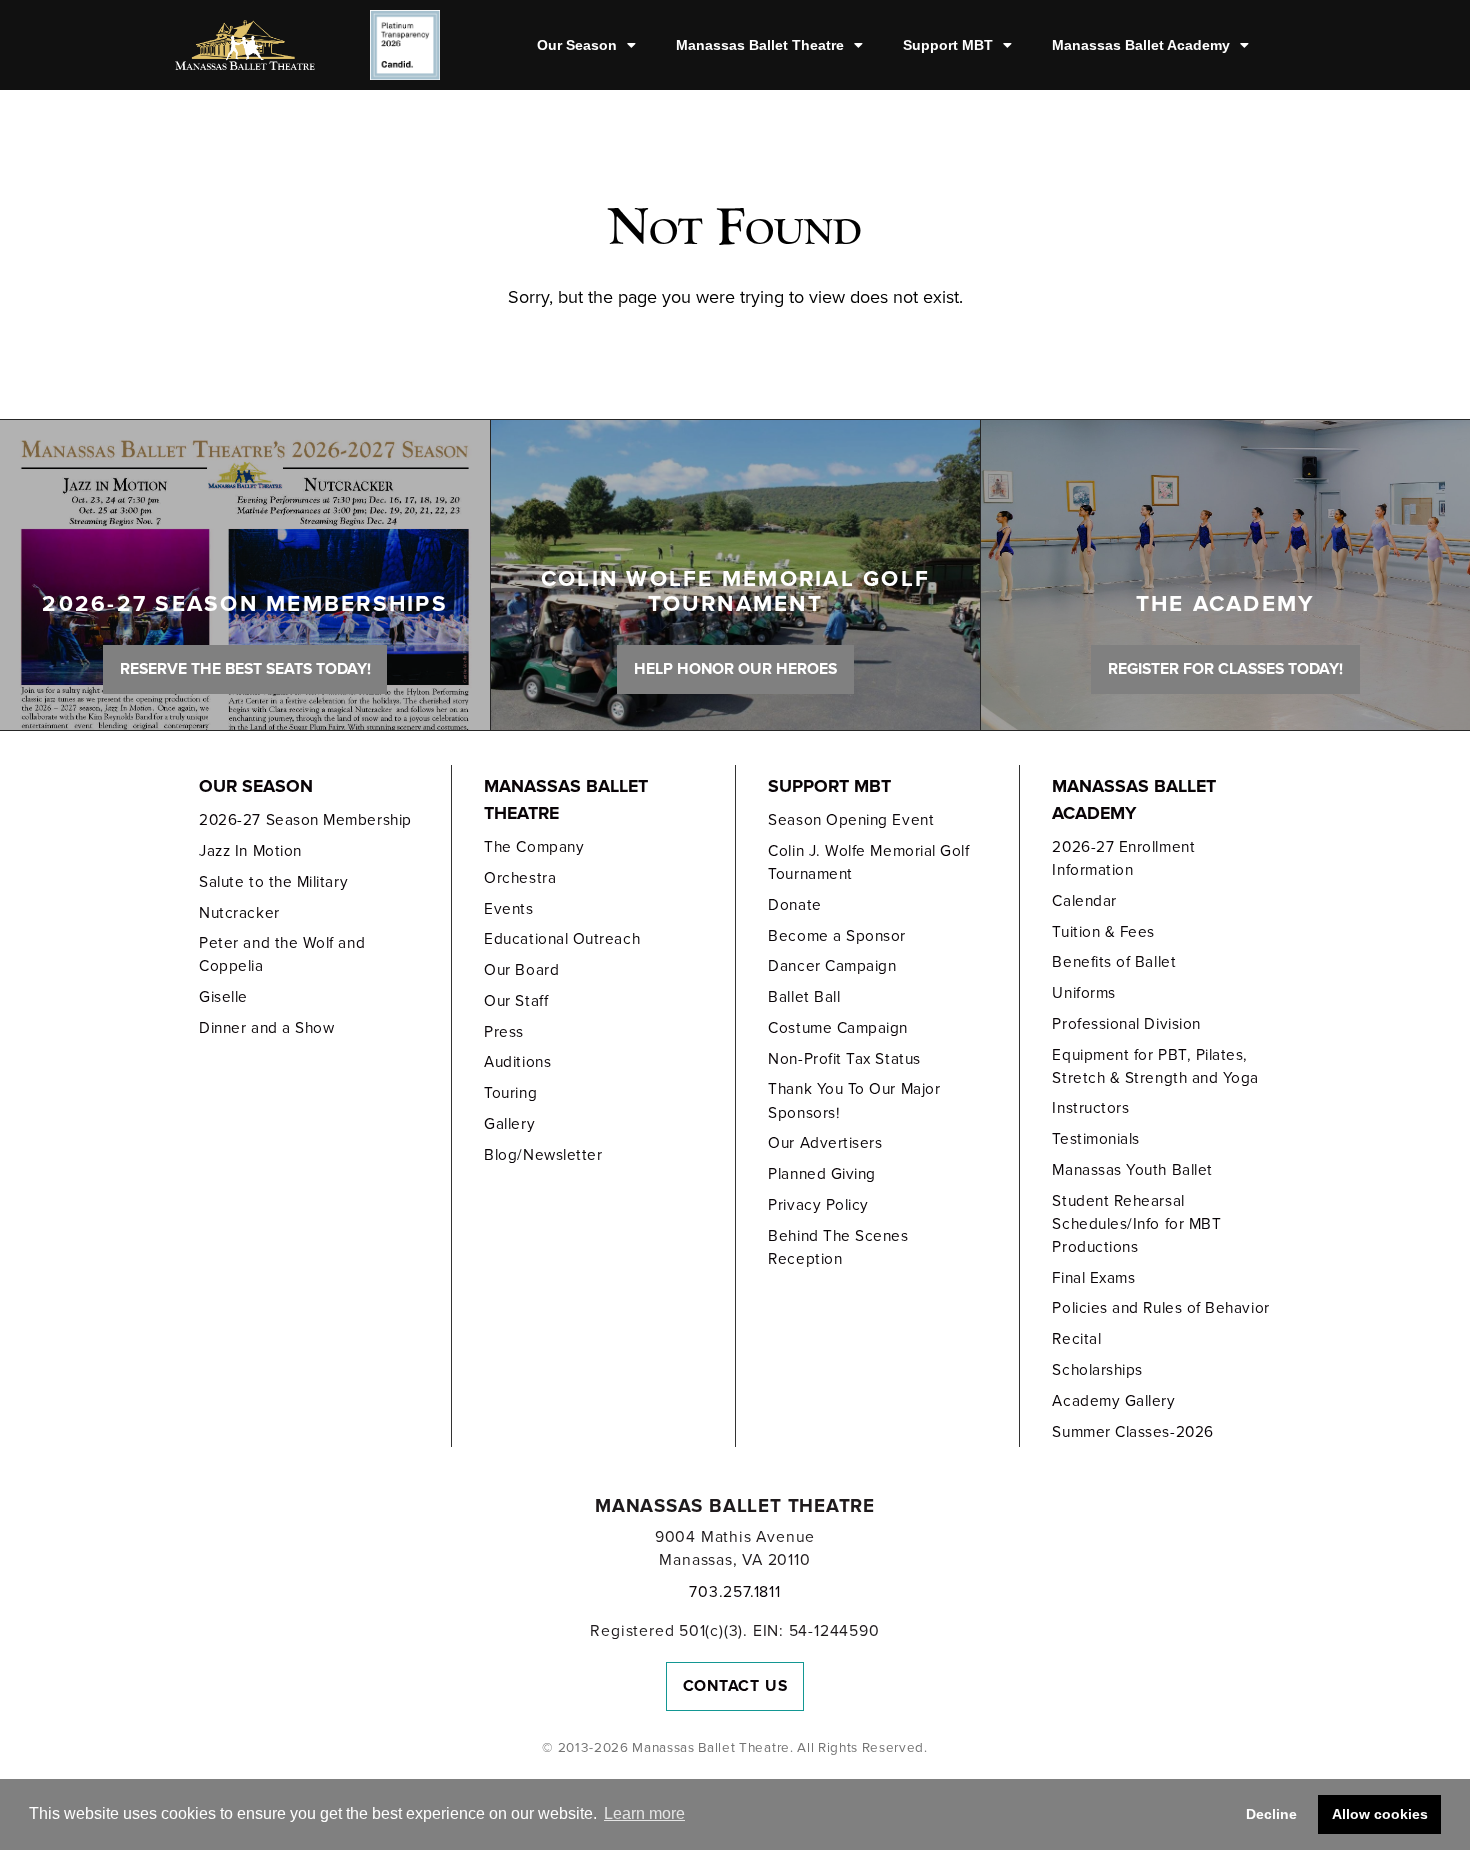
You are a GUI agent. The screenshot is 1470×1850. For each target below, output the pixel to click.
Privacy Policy (818, 1205)
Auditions (517, 1062)
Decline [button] (1271, 1814)
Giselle (223, 997)
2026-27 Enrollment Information (1123, 858)
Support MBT (948, 45)
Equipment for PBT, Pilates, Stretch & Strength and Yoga (1155, 1066)
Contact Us (735, 1686)
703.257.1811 (734, 1592)
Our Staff (516, 1001)
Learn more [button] (644, 1813)
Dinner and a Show (266, 1028)
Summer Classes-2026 (1132, 1432)
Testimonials (1095, 1139)
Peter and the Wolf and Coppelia (282, 954)
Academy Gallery (1113, 1401)
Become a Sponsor (837, 936)
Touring (510, 1093)
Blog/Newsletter (543, 1155)
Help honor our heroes (735, 669)
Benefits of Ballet (1114, 962)
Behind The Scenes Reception (838, 1247)
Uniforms (1083, 993)
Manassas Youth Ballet (1132, 1170)
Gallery (509, 1124)
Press (504, 1032)
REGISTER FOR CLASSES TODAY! (1225, 669)
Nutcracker (239, 913)
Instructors (1090, 1108)
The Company (534, 847)
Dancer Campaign (832, 966)
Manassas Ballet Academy (1141, 45)
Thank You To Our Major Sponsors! (854, 1100)
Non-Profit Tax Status (844, 1059)
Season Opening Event (851, 820)
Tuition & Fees (1103, 932)
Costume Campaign (838, 1028)
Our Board (521, 970)
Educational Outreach (562, 939)
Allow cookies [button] (1380, 1814)
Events (508, 909)
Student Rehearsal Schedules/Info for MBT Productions (1136, 1224)
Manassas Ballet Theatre (760, 45)
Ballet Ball (804, 997)
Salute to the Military (273, 882)
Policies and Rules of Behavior (1160, 1308)
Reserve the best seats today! (245, 669)
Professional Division (1126, 1024)
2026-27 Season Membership (305, 820)
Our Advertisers (825, 1143)
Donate (794, 905)
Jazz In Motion (250, 851)
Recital (1076, 1339)
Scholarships (1097, 1370)
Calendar (1084, 901)
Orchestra (520, 878)
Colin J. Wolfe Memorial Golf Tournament (868, 862)
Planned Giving (822, 1174)
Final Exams (1093, 1278)
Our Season (577, 45)
